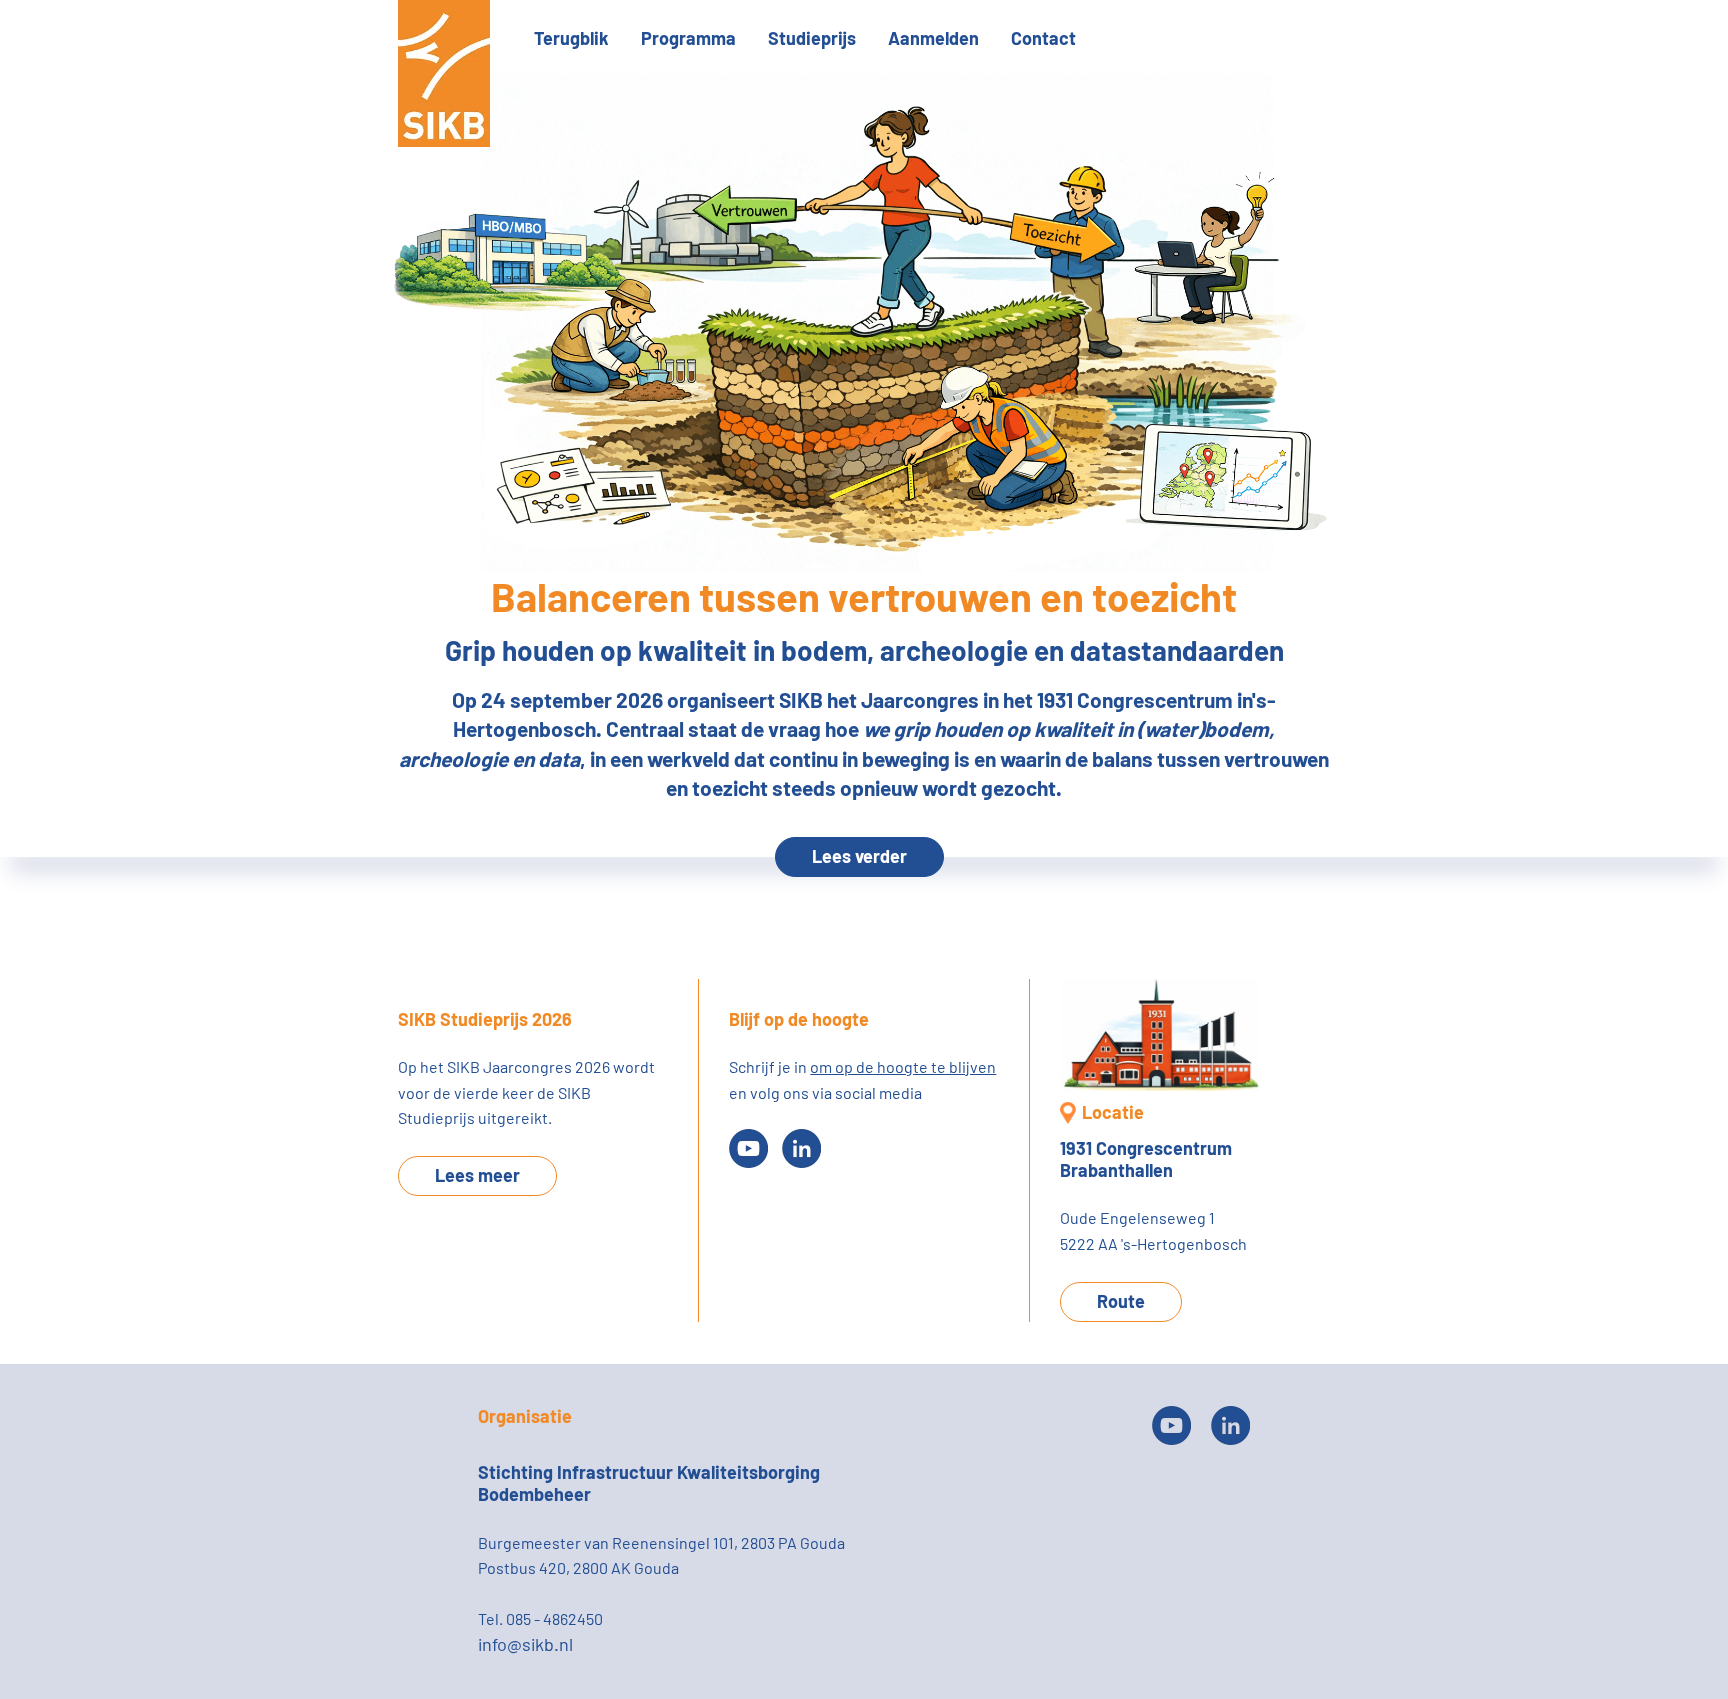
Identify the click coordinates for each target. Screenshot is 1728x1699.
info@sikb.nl (525, 1644)
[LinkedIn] (801, 1148)
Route (1121, 1301)
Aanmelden (933, 38)
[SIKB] (444, 140)
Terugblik (571, 38)
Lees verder (859, 856)
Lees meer (477, 1175)
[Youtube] (748, 1148)
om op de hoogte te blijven (903, 1066)
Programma (688, 38)
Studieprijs (812, 38)
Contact (1043, 38)
